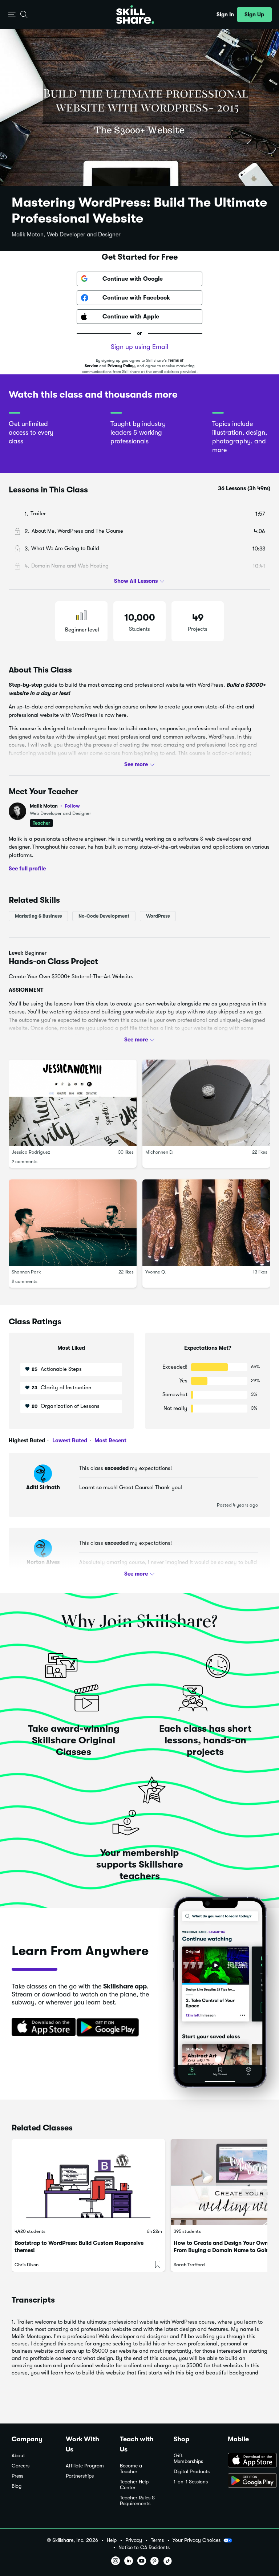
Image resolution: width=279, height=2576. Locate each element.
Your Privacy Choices (197, 2540)
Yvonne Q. (156, 1272)
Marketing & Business (38, 916)
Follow (72, 806)
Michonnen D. (159, 1152)
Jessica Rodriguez (31, 1152)
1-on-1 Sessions (191, 2482)
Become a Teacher (131, 2469)
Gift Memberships (188, 2459)
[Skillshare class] (88, 2182)
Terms (157, 2540)
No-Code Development (104, 916)
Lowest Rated (69, 1441)
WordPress (158, 916)
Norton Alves (43, 1562)
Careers (21, 2466)
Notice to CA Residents (144, 2547)
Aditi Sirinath (43, 1487)
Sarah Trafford (189, 2265)
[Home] (135, 15)
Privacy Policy (121, 366)
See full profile (27, 869)
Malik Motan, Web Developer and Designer (66, 235)
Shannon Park (26, 1272)
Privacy (134, 2540)
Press (17, 2476)
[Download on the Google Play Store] (248, 2481)
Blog (17, 2486)
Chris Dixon (27, 2265)
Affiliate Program (85, 2466)
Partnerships (80, 2476)
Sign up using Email (139, 347)
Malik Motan (55, 806)
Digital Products (192, 2472)
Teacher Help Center (134, 2485)
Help (112, 2540)
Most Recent (110, 1441)
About (18, 2456)
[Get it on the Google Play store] (109, 2028)
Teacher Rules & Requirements (137, 2501)
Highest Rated (27, 1441)
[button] (12, 15)
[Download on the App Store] (41, 2028)
